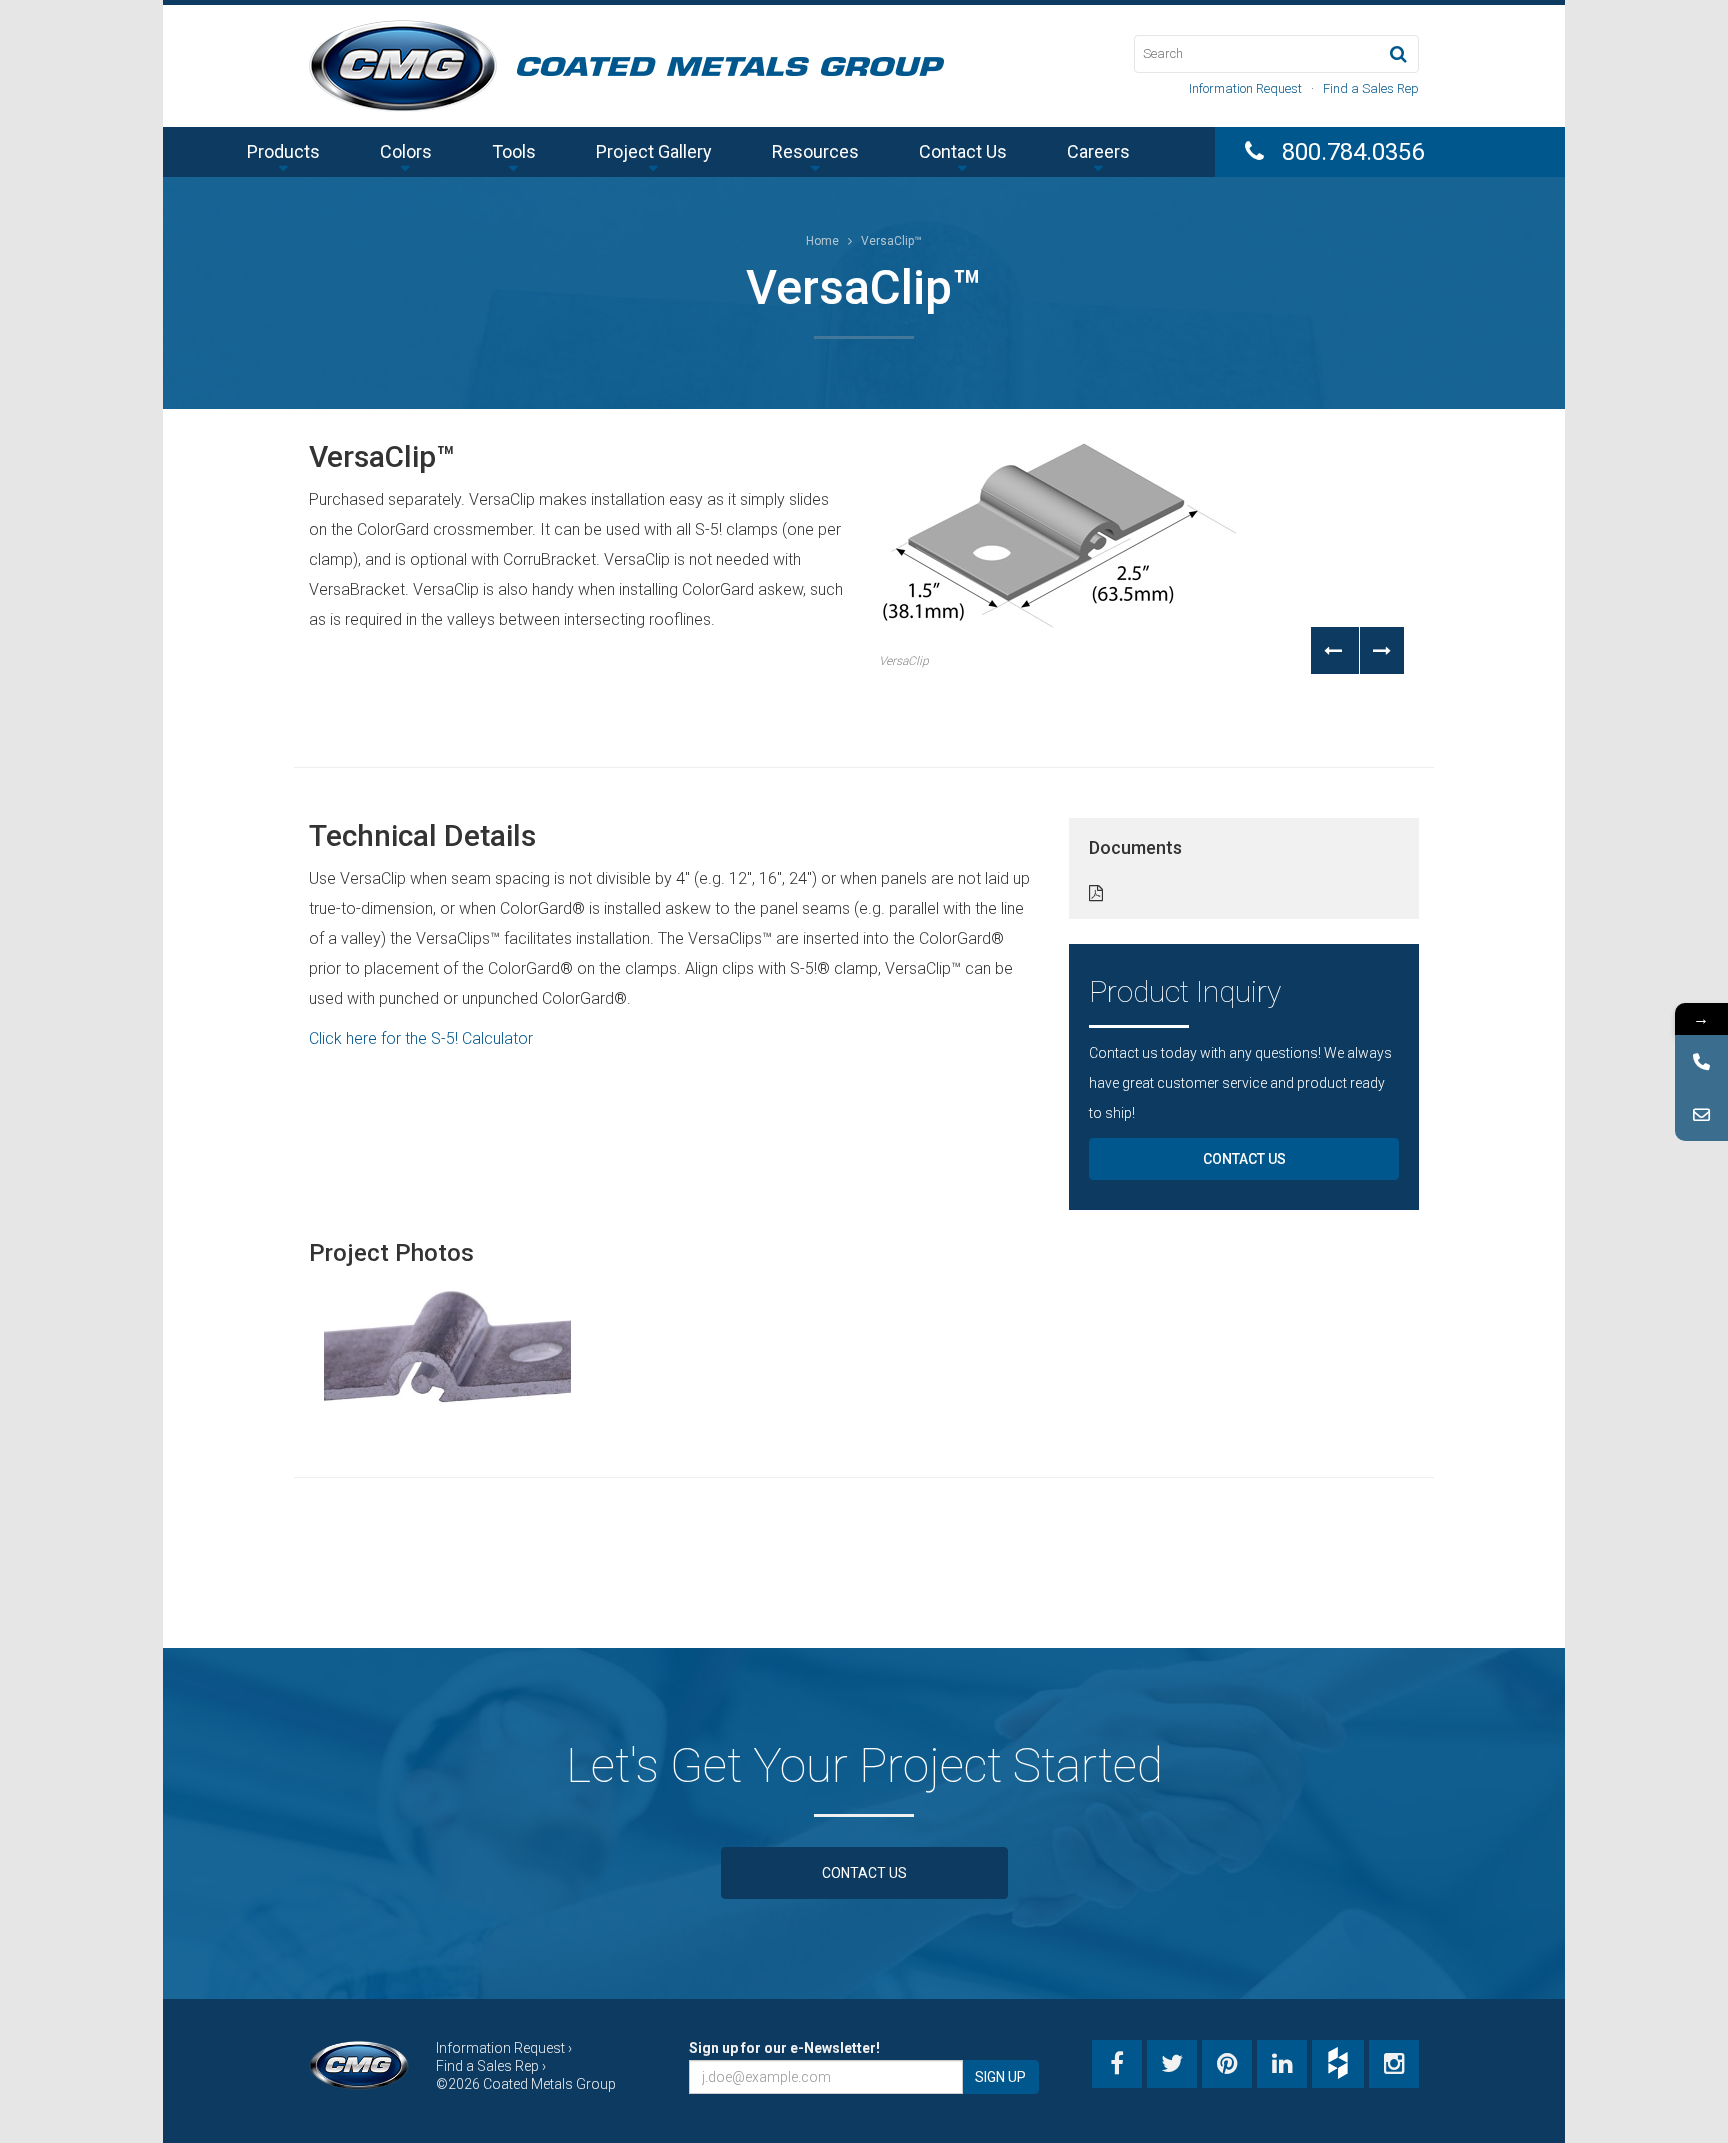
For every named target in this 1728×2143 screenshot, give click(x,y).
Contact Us (963, 151)
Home (822, 241)
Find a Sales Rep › (491, 2066)
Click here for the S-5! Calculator (421, 1038)
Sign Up (1000, 2077)
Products (283, 151)
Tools (514, 151)
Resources (815, 151)
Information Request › (504, 2048)
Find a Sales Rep (1371, 88)
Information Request (1245, 88)
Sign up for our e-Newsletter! (784, 2048)
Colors (406, 151)
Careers (1098, 151)
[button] (1335, 650)
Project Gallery (654, 151)
